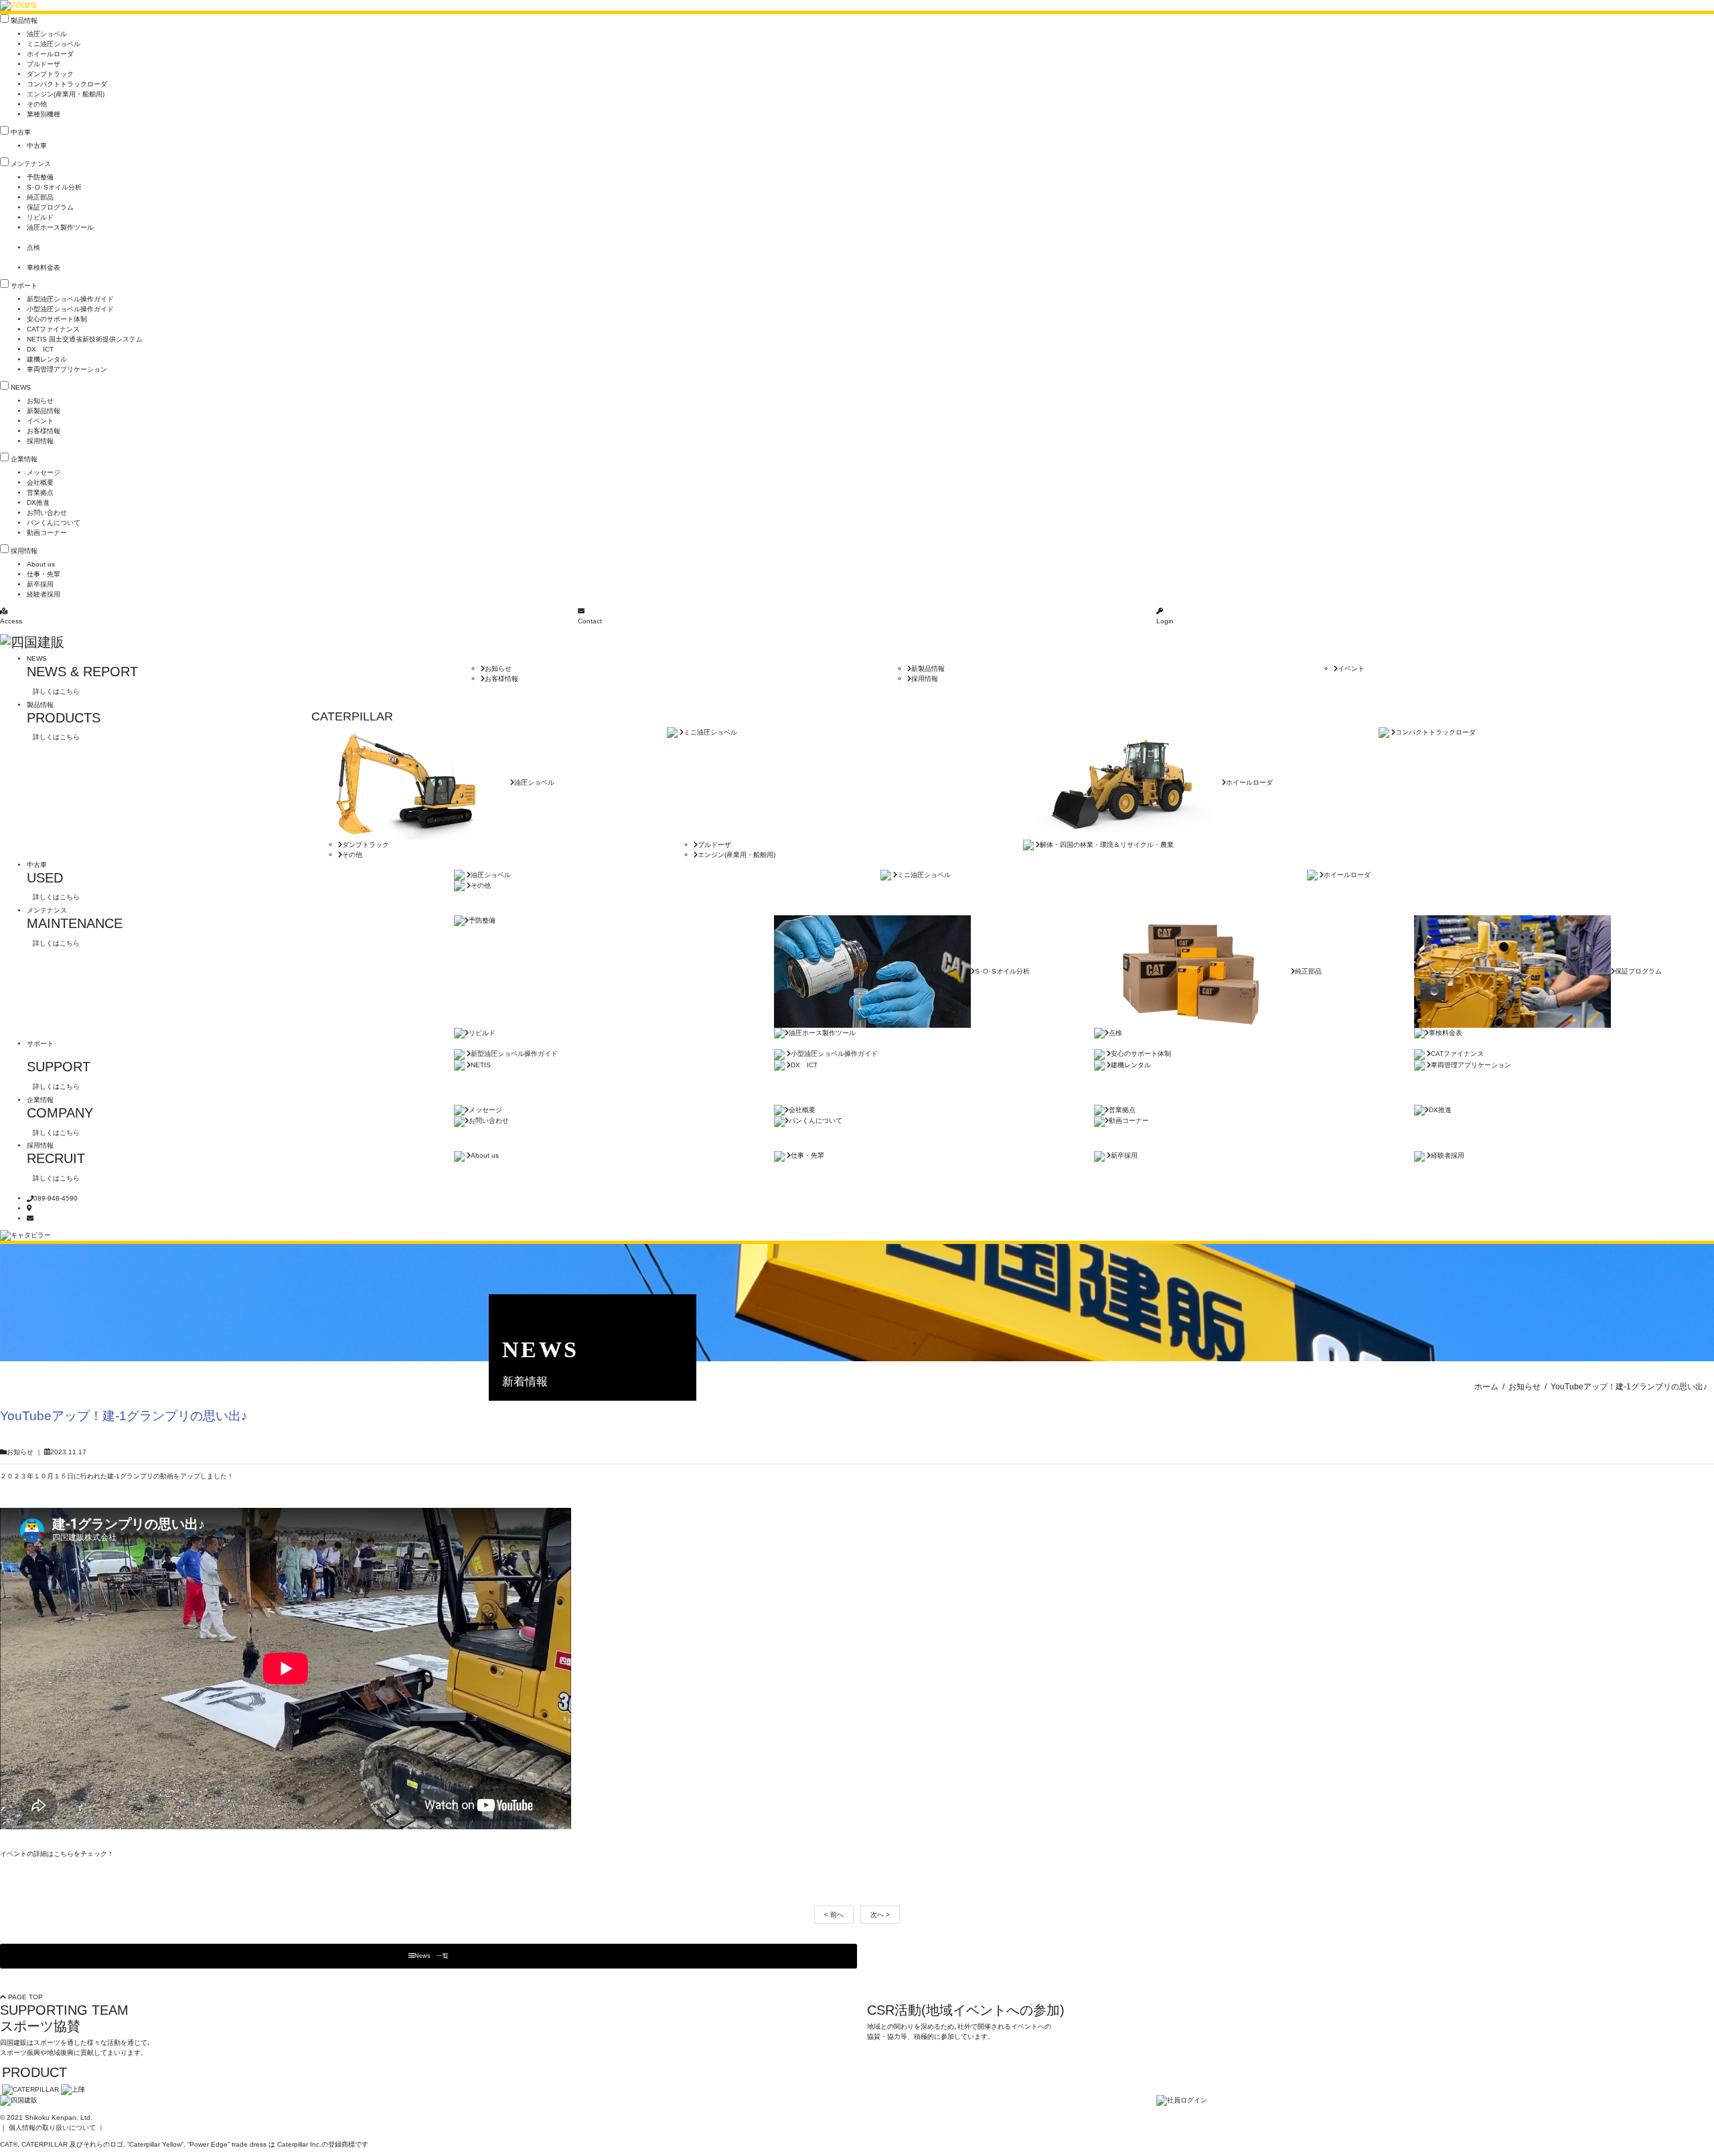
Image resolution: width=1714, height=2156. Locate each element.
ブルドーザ (44, 64)
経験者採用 (44, 594)
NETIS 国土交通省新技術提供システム (85, 339)
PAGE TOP (24, 1997)
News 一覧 (432, 1956)
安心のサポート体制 (57, 319)
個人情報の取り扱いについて (52, 2128)
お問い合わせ (47, 513)
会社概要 (40, 482)
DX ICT (40, 349)
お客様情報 (44, 431)
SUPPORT (59, 1067)
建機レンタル (47, 359)
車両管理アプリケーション (67, 369)
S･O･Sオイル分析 (54, 187)
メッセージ (44, 472)
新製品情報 (44, 411)
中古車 (21, 132)
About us (41, 564)
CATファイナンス (53, 329)
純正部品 (40, 197)
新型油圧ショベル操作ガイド (70, 299)
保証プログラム (50, 207)
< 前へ (834, 1915)
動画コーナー (47, 533)
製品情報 (24, 20)
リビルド (40, 217)
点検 (33, 247)
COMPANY (60, 1113)
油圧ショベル (47, 34)
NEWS (21, 387)
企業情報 (24, 459)
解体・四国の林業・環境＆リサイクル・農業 (1107, 845)
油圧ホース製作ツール (60, 227)
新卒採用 (40, 584)
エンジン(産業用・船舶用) (66, 94)
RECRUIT (56, 1158)
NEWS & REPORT (82, 672)
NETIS (481, 1065)
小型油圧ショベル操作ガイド (70, 309)
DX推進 (38, 503)
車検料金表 (44, 267)
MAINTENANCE (75, 923)
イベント (40, 421)
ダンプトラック (50, 74)
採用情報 (40, 441)
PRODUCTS (64, 718)
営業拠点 (40, 492)
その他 (37, 104)
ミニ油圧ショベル (54, 44)
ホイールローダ (50, 54)
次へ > (880, 1915)
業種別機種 (44, 114)
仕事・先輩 (44, 574)
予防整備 (40, 177)
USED (45, 878)
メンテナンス (31, 164)
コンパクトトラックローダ (67, 84)
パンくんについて (54, 523)
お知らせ (40, 401)
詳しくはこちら (56, 691)
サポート (24, 286)
